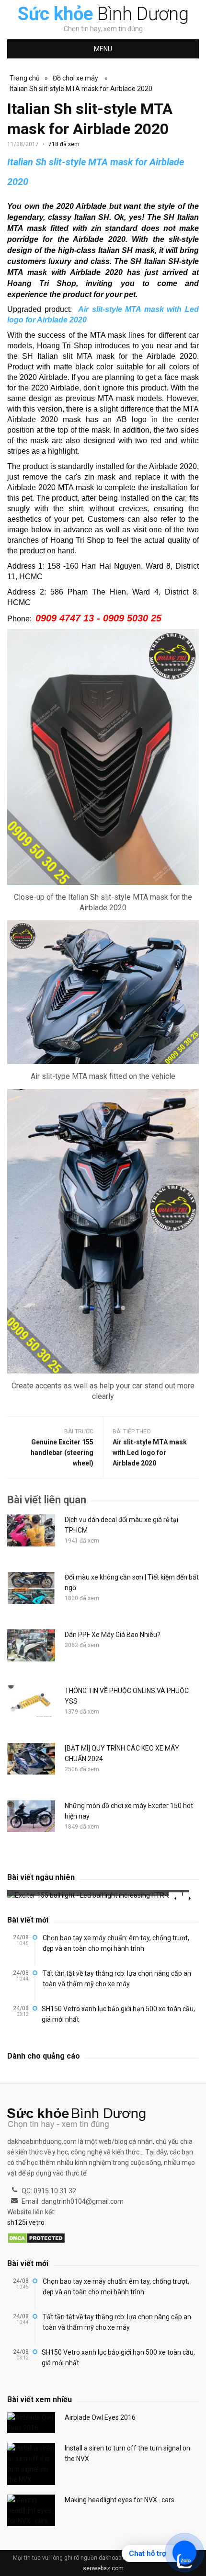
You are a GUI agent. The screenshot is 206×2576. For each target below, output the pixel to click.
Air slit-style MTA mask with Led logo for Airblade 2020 (150, 1453)
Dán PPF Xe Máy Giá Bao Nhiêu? (113, 1635)
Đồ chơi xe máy (75, 78)
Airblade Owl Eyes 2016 (100, 2417)
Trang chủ (25, 78)
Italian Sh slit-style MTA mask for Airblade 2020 (81, 89)
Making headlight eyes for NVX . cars (120, 2500)
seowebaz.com (103, 2568)
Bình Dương (103, 14)
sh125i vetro (26, 2222)
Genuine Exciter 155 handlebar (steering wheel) (62, 1453)
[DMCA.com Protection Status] (36, 2239)
